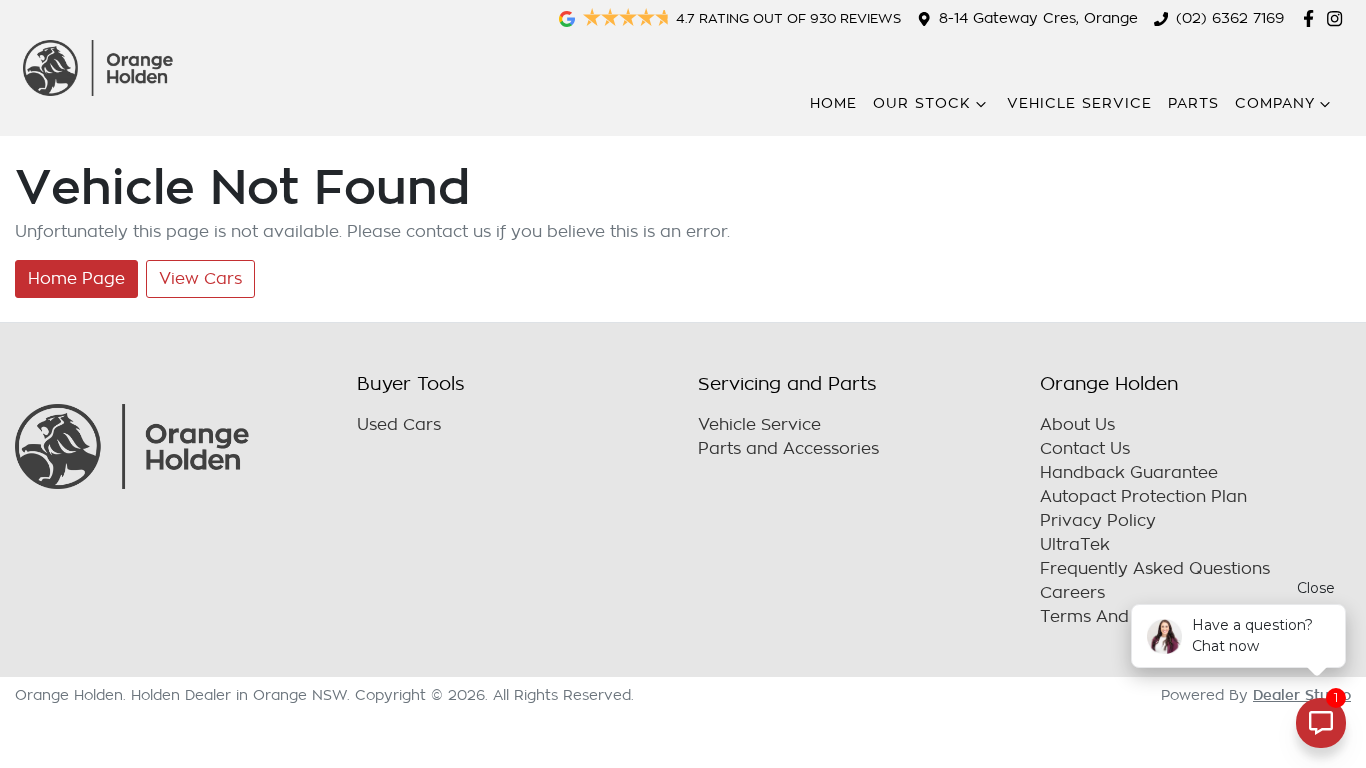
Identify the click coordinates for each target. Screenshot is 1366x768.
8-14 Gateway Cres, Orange (1038, 18)
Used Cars (399, 425)
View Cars (200, 279)
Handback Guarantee (1129, 473)
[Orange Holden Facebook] (1312, 18)
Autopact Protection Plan (1143, 497)
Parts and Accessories (788, 449)
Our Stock (922, 103)
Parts (1193, 103)
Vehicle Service (1079, 103)
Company (1275, 103)
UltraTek (1075, 545)
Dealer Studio (1302, 695)
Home (833, 103)
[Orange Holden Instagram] (1338, 18)
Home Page (76, 279)
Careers (1072, 593)
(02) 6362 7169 (1230, 18)
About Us (1077, 425)
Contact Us (1085, 449)
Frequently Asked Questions (1155, 569)
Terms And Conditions (1130, 617)
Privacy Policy (1098, 521)
